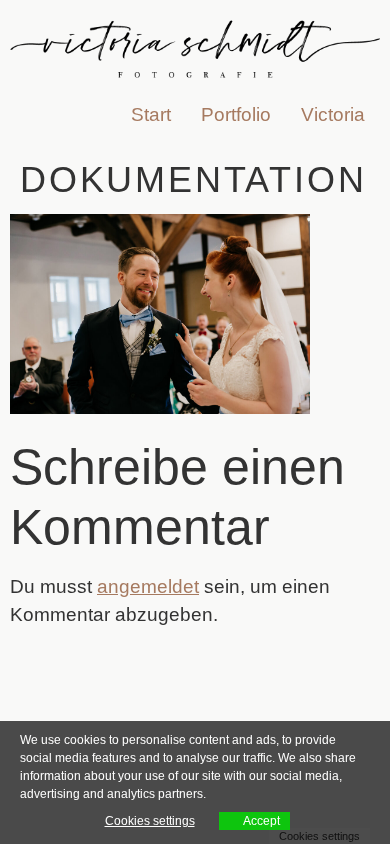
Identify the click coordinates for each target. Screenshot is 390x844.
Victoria (333, 114)
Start (151, 114)
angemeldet (148, 586)
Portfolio (236, 114)
